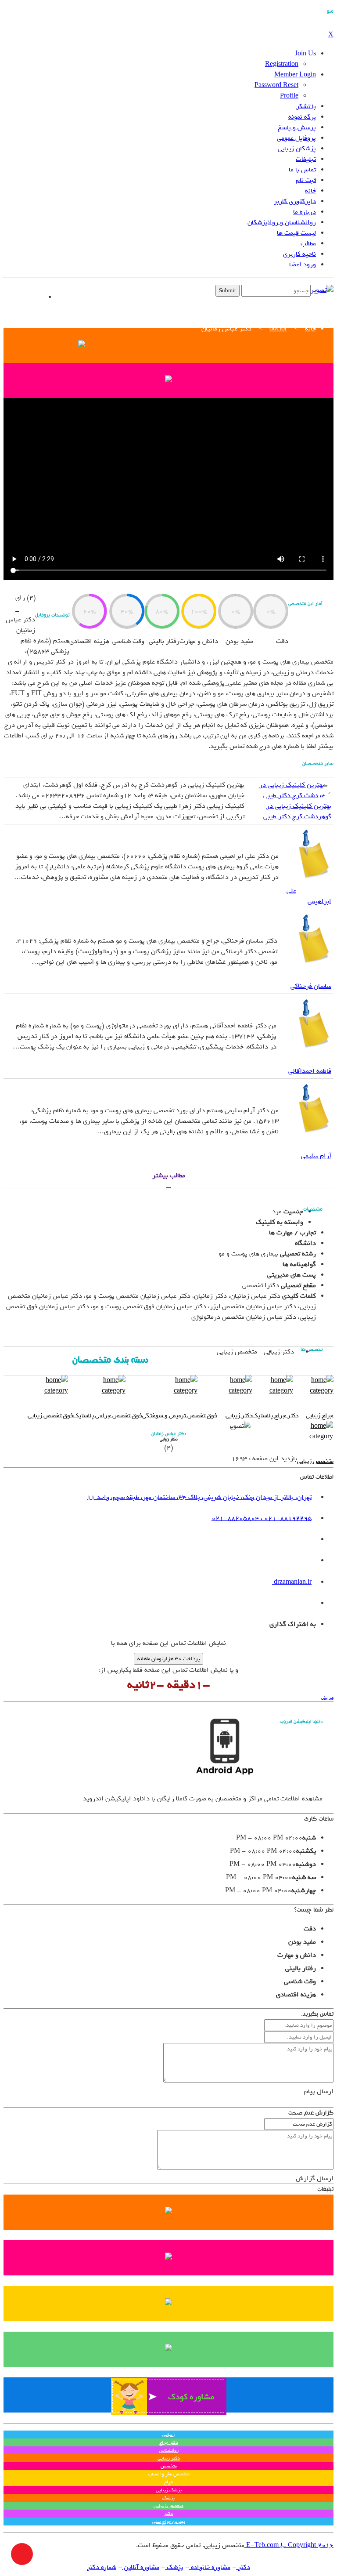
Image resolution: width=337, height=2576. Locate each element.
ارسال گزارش (315, 2178)
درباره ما (305, 212)
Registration (282, 64)
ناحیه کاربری (299, 254)
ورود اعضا (303, 265)
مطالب (308, 243)
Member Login (295, 75)
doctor (278, 329)
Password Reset (276, 85)
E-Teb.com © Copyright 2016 (289, 2545)
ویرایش (327, 1698)
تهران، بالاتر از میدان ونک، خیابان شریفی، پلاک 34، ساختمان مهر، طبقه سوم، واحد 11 (199, 1497)
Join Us (305, 54)
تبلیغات (306, 159)
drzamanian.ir (292, 1582)
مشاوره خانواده (210, 2567)
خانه (310, 191)
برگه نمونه (302, 117)
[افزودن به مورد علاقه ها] (17, 609)
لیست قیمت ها (296, 233)
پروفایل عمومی (296, 138)
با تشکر (306, 106)
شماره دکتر (102, 2567)
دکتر (243, 2567)
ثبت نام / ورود (23, 297)
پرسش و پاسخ (297, 127)
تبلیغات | (98, 293)
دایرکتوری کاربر (295, 201)
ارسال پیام (319, 2091)
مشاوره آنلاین (141, 2567)
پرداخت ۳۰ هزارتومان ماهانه (168, 1659)
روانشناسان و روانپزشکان (282, 222)
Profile (289, 96)
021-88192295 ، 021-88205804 (262, 1518)
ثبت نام (306, 180)
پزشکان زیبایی (297, 149)
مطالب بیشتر (169, 1176)
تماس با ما (302, 170)
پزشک (174, 2567)
